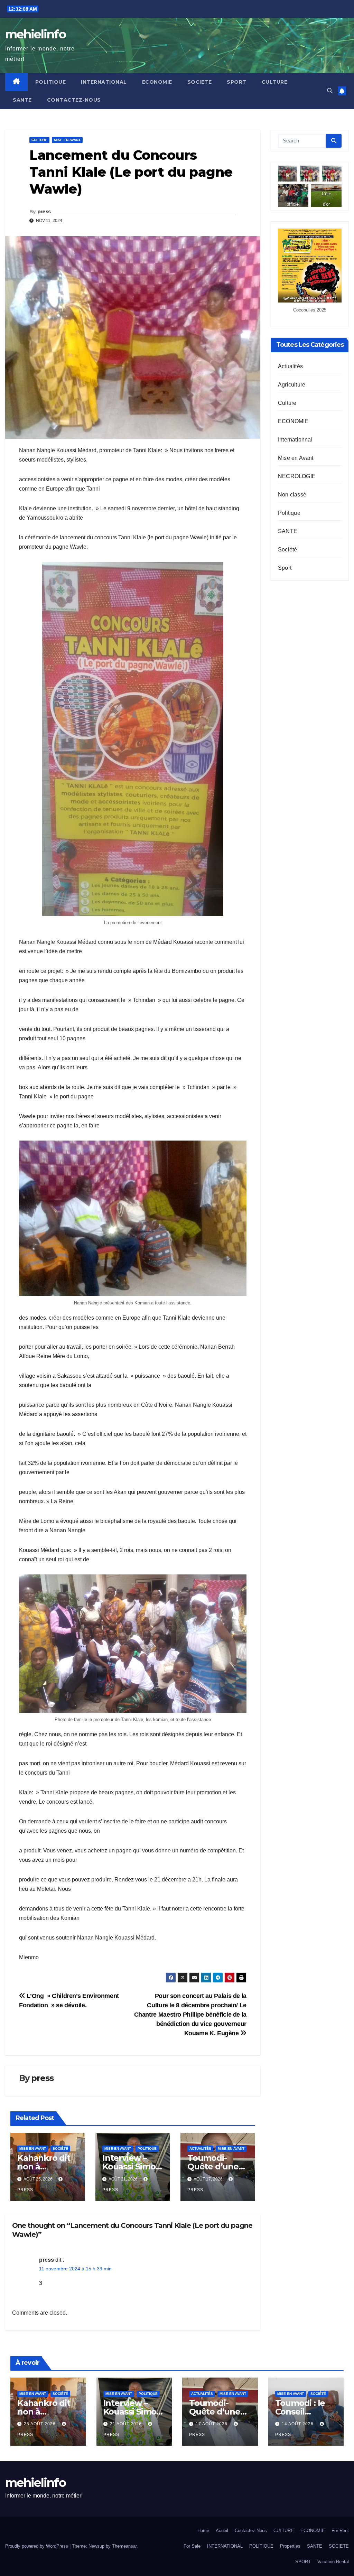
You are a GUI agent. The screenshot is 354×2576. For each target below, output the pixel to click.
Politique (147, 2149)
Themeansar (124, 2546)
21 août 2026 (127, 2424)
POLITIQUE (51, 82)
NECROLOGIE (297, 476)
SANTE (22, 100)
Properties (290, 2546)
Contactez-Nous (74, 100)
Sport (285, 568)
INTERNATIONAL (104, 82)
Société (60, 2149)
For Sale (192, 2546)
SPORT (237, 82)
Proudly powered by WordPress (37, 2546)
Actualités (200, 2149)
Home (203, 2531)
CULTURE (275, 82)
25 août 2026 (40, 2424)
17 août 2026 (212, 2424)
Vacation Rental (333, 2562)
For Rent (340, 2531)
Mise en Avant (67, 140)
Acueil (222, 2531)
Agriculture (292, 385)
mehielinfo (35, 34)
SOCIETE (200, 82)
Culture (39, 140)
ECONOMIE (157, 82)
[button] (330, 91)
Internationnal (295, 440)
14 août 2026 (298, 2424)
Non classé (292, 495)
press (44, 212)
